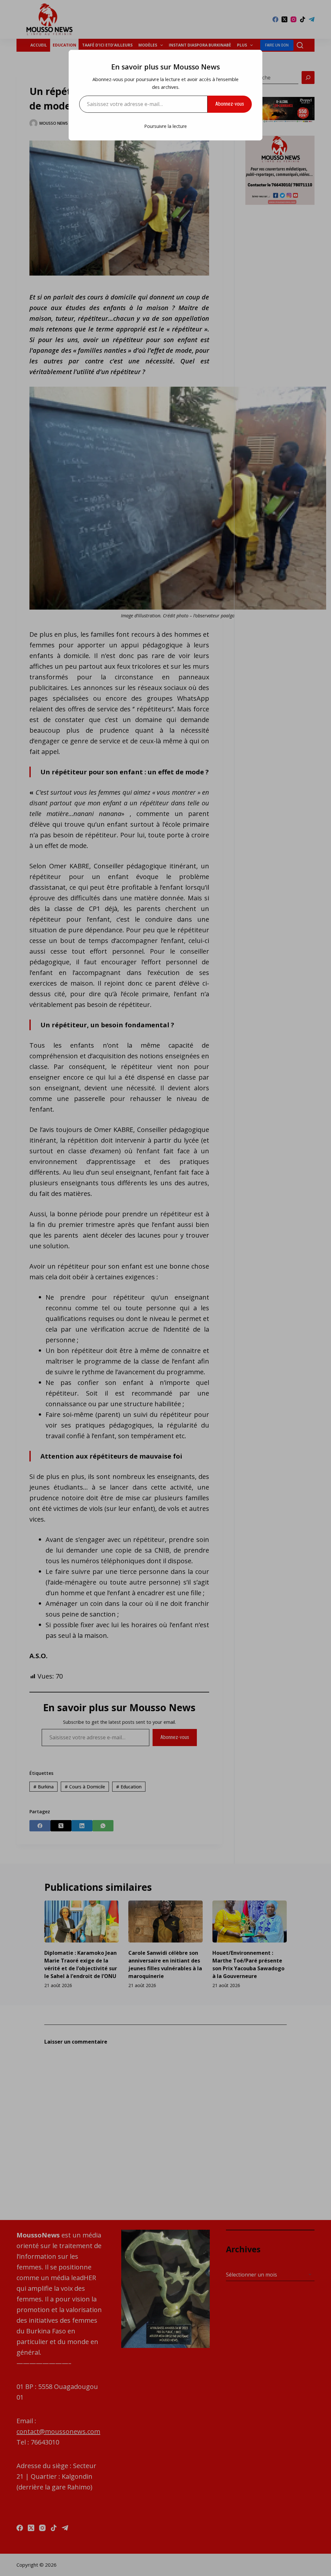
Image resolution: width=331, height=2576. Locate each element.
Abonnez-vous (230, 104)
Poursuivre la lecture (165, 126)
